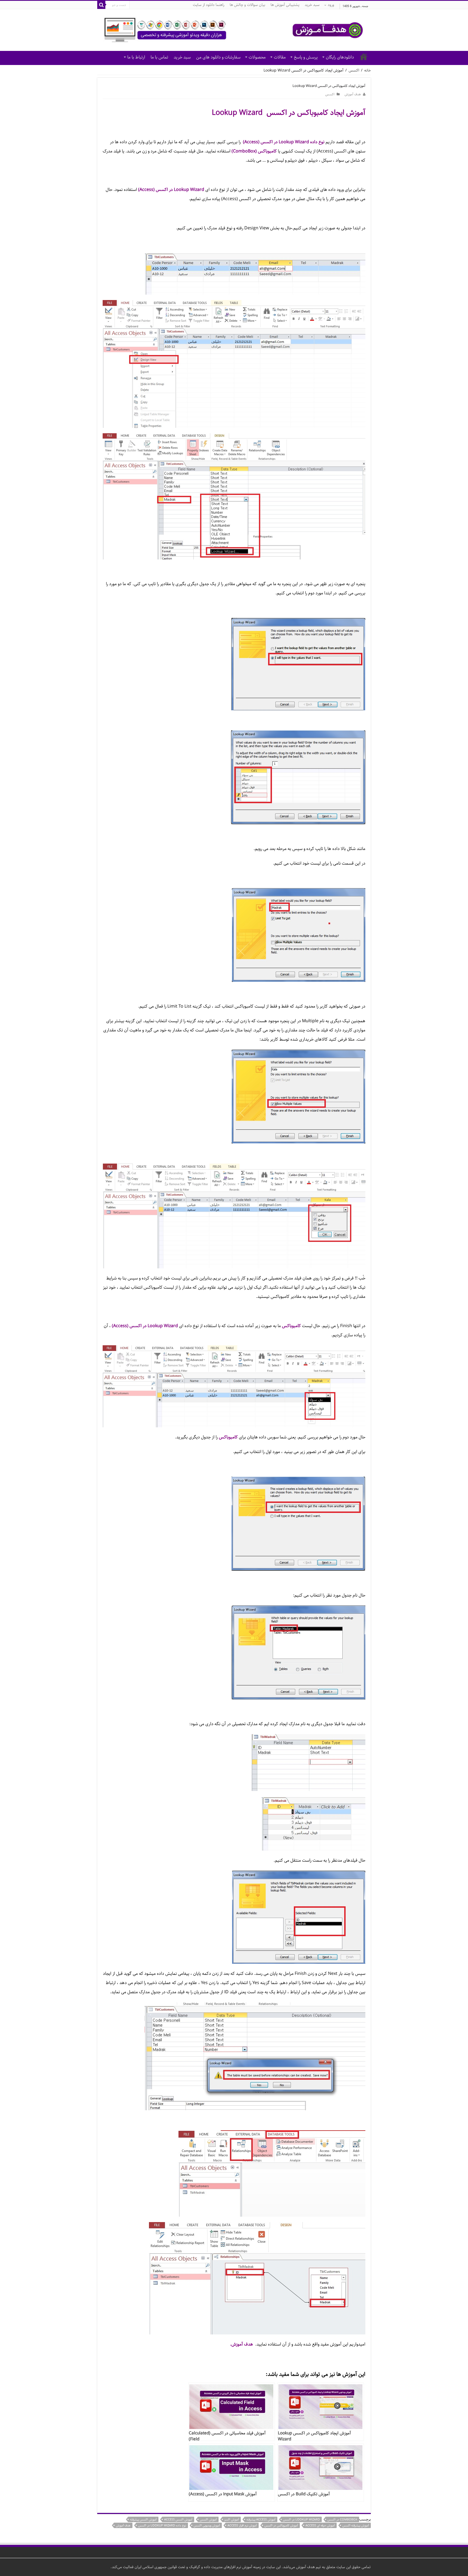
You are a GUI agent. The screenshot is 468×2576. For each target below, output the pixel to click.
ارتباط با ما (136, 57)
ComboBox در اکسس (342, 2520)
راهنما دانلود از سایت (209, 5)
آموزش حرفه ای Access (320, 2525)
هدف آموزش (353, 94)
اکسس (354, 70)
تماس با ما (159, 57)
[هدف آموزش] (234, 30)
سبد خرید (312, 5)
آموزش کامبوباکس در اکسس (281, 2525)
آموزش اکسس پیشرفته (143, 2520)
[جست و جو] (101, 5)
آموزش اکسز (232, 2520)
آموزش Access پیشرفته (261, 2520)
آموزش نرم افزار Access (242, 2525)
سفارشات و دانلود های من (218, 57)
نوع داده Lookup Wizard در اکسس (162, 2525)
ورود (331, 5)
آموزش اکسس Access (178, 2520)
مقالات (280, 57)
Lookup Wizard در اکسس (301, 2520)
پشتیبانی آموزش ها (285, 5)
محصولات (257, 57)
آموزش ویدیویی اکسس (207, 2525)
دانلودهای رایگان (340, 57)
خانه (364, 57)
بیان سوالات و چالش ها (247, 5)
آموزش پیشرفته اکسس (356, 2525)
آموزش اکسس (208, 2520)
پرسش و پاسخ (306, 57)
